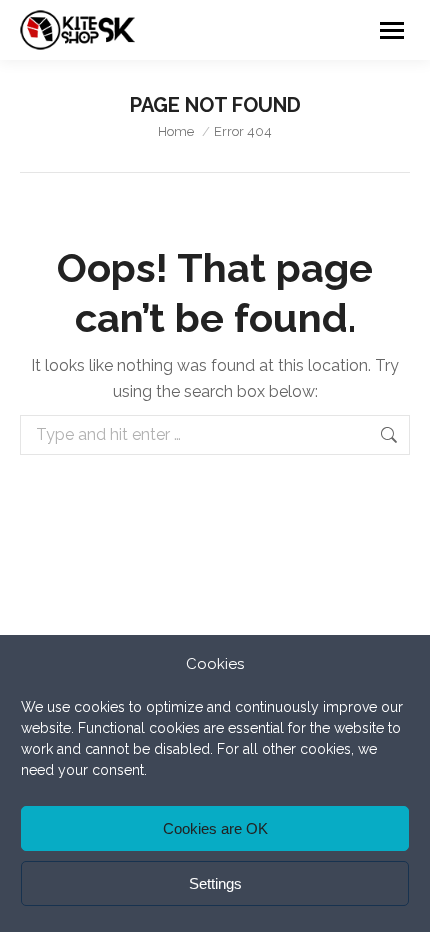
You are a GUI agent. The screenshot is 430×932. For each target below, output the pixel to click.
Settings (215, 883)
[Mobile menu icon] (392, 30)
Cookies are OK (215, 828)
